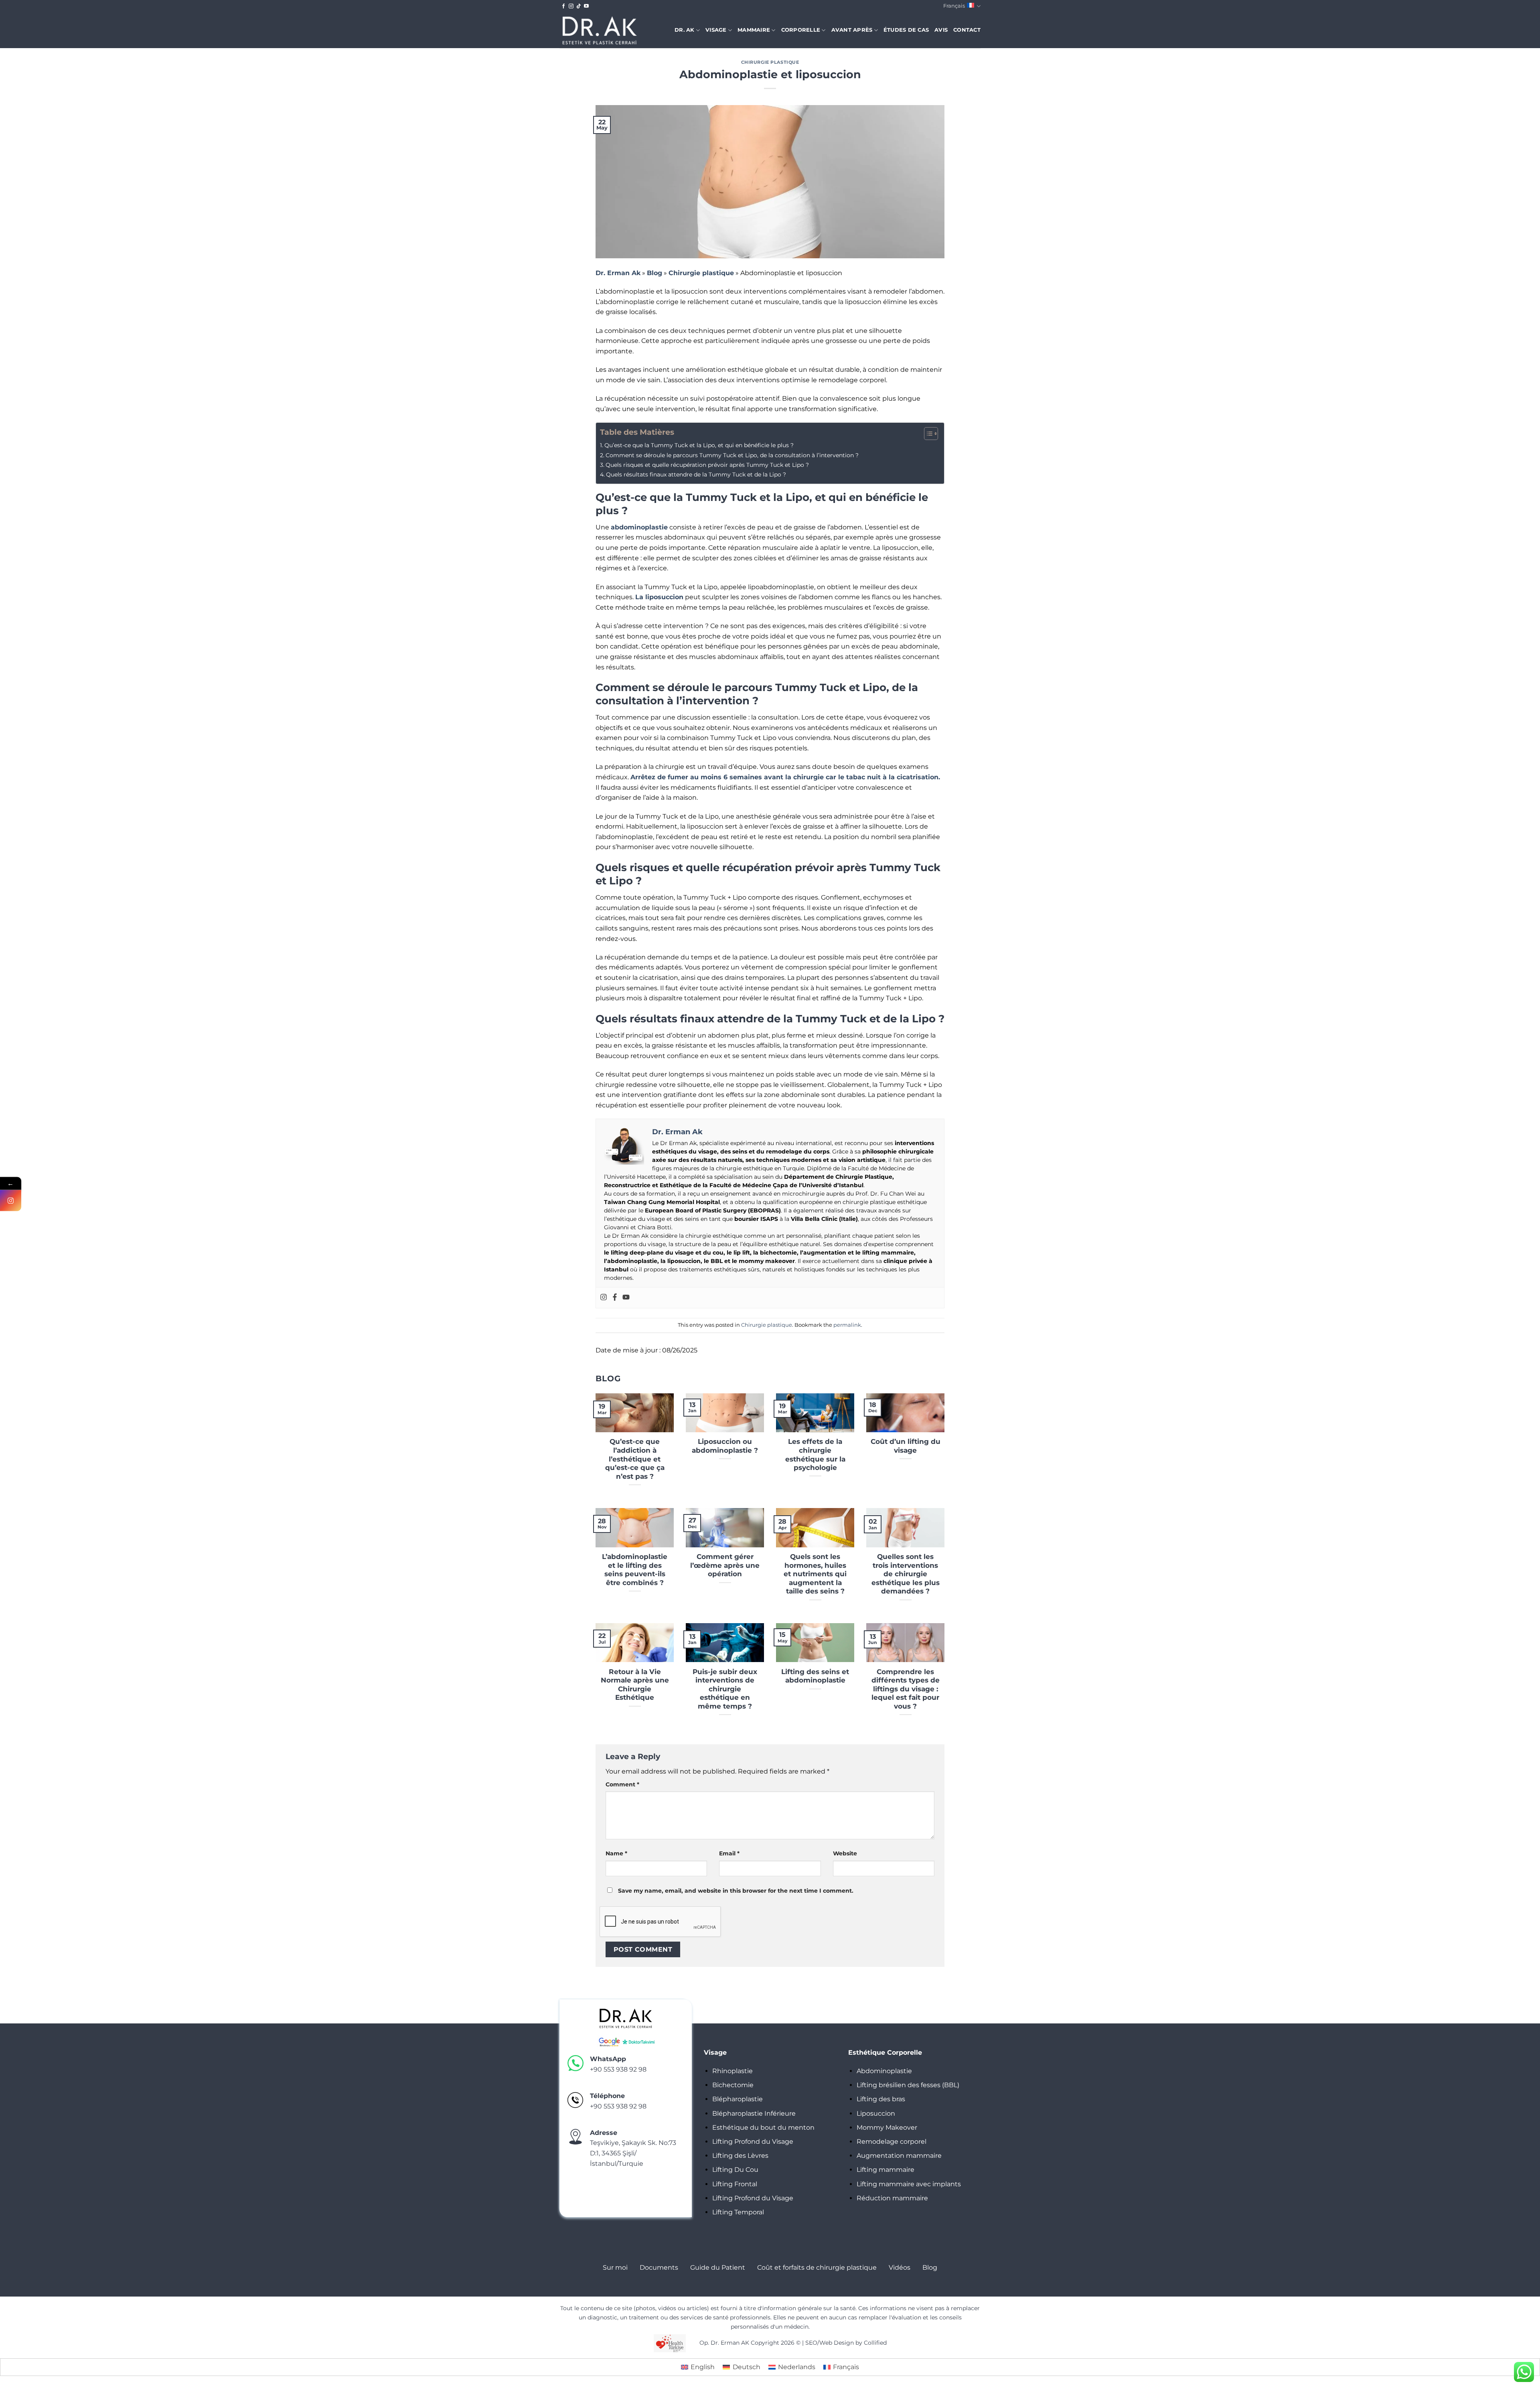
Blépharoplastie (738, 2099)
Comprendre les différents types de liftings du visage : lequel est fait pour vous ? (906, 1689)
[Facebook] (615, 1298)
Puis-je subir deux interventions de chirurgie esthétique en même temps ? (725, 1689)
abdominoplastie (639, 527)
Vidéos (900, 2267)
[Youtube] (626, 1298)
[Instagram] (604, 1298)
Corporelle (801, 30)
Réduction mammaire (892, 2198)
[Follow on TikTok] (579, 6)
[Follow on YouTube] (586, 6)
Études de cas (906, 30)
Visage (716, 30)
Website (845, 1853)
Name (616, 1853)
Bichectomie (733, 2085)
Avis (941, 30)
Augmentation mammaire (899, 2156)
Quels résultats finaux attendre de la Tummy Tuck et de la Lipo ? (696, 474)
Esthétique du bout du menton (763, 2128)
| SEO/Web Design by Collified (844, 2343)
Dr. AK (685, 30)
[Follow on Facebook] (563, 6)
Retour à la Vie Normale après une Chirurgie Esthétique (635, 1685)
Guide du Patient (718, 2267)
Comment (622, 1784)
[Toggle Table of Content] (927, 434)
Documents (659, 2267)
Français (954, 6)
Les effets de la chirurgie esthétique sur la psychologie (815, 1454)
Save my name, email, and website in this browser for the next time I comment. (736, 1891)
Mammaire (754, 30)
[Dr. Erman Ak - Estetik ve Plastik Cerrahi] (600, 30)
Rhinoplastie (733, 2071)
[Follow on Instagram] (571, 6)
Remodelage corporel (892, 2142)
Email (729, 1853)
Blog (654, 273)
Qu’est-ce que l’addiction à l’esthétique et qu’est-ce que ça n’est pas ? (635, 1459)
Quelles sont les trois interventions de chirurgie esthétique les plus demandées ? (906, 1574)
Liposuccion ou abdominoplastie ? (725, 1446)
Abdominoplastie (884, 2071)
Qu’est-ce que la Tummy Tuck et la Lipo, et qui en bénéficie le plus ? (699, 445)
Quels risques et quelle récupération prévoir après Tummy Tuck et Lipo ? (707, 465)
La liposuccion (659, 597)
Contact (967, 30)
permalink (847, 1325)
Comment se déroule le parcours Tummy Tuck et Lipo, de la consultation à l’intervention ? (732, 455)
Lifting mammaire (885, 2170)
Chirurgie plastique (770, 62)
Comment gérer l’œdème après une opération (725, 1565)
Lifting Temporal (738, 2212)
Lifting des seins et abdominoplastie (815, 1676)
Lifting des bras (881, 2099)
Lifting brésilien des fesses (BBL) (908, 2085)
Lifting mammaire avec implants (909, 2184)
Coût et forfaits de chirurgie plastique (817, 2267)
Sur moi (615, 2267)
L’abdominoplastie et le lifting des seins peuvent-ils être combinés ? (635, 1570)
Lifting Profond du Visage (753, 2142)
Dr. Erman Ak (618, 273)
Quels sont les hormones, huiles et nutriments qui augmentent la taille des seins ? (815, 1574)
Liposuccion (876, 2113)
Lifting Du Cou (735, 2170)
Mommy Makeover (887, 2128)
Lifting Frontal (735, 2184)
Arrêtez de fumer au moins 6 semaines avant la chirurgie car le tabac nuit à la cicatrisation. (785, 777)
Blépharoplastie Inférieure (754, 2113)
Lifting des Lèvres (740, 2156)
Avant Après (852, 30)
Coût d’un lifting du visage (906, 1446)
